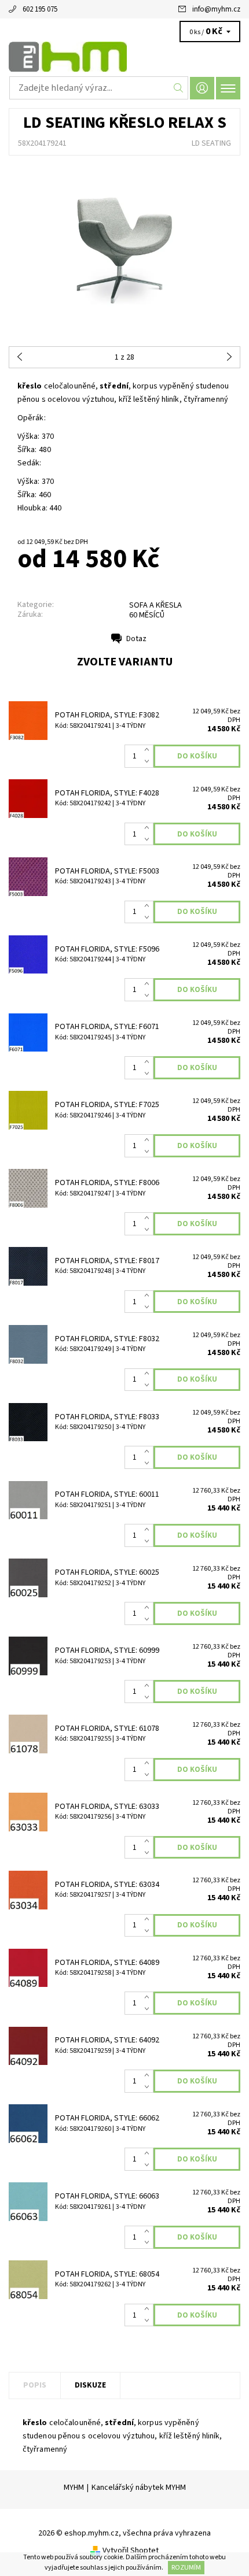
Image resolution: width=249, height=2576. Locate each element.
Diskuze (90, 2385)
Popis (35, 2385)
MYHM (74, 2488)
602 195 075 (40, 9)
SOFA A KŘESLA (155, 605)
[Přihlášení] (202, 88)
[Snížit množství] (149, 762)
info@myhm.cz (216, 9)
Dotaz (136, 639)
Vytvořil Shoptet (131, 2551)
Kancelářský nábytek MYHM (139, 2488)
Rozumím (186, 2568)
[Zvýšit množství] (149, 750)
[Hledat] (179, 88)
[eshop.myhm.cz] (124, 57)
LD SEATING (211, 143)
